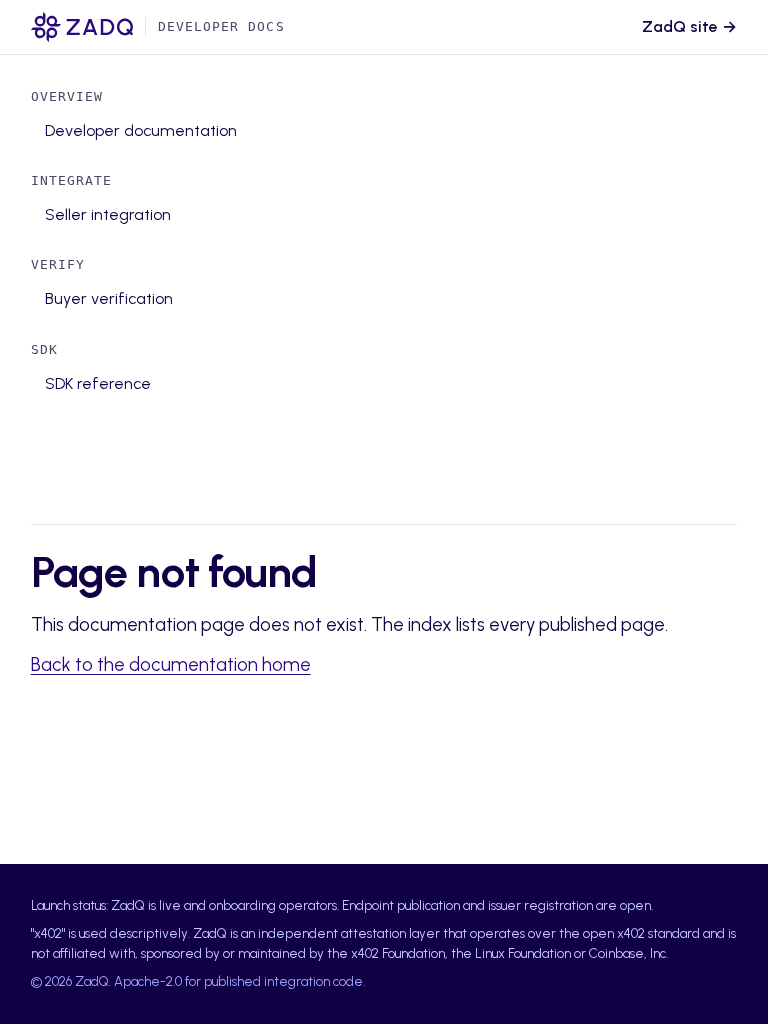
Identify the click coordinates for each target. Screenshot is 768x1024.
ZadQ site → (689, 26)
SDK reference (98, 383)
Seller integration (108, 214)
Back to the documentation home (171, 665)
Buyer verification (109, 298)
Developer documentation (141, 130)
